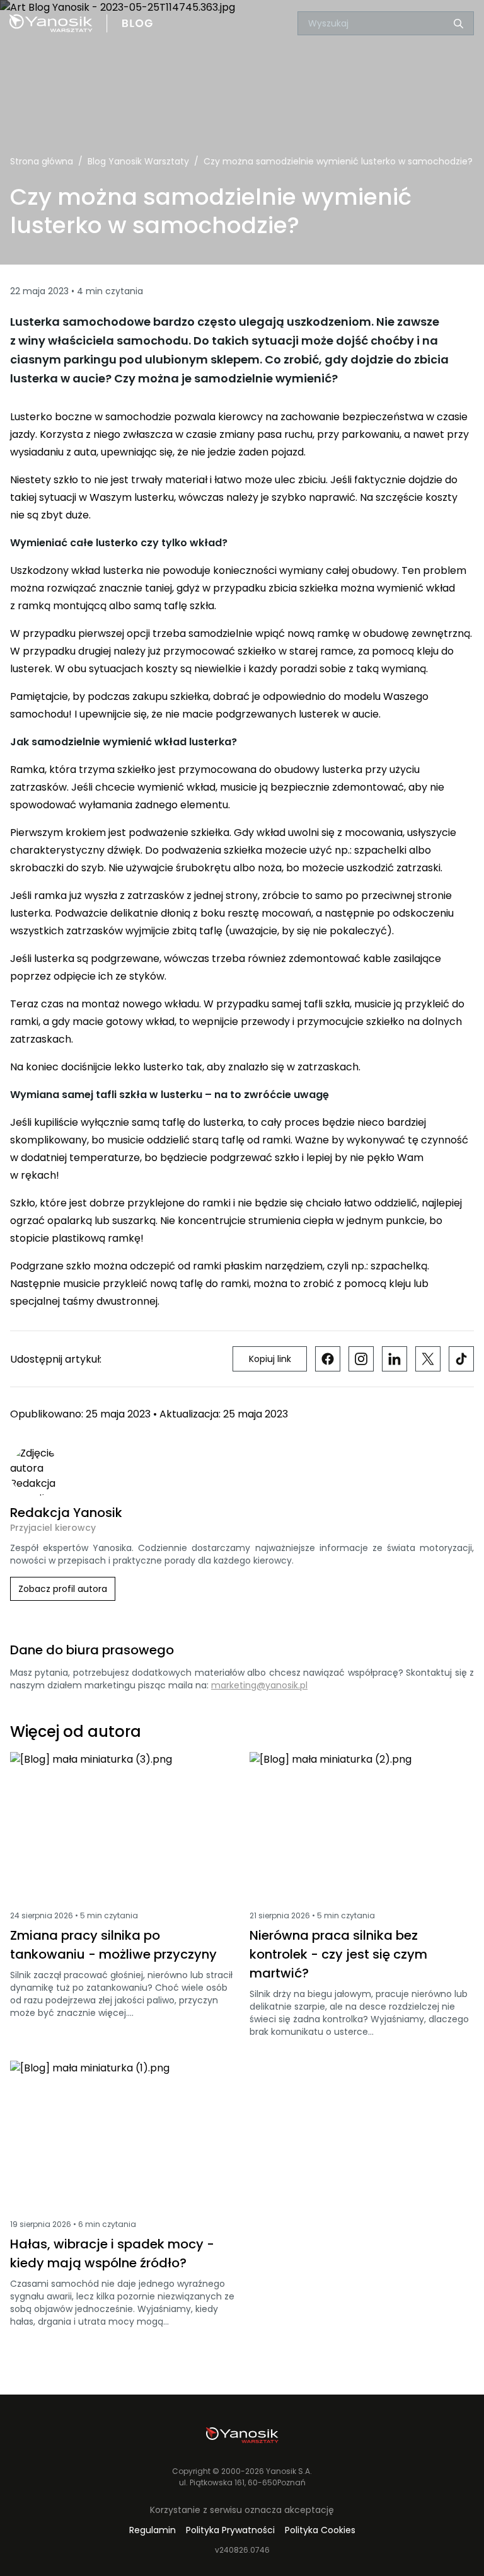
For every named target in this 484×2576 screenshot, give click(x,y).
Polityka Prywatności (230, 2530)
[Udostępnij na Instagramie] (361, 1359)
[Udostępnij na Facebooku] (328, 1359)
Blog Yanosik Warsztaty (138, 161)
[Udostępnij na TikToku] (461, 1359)
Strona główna (42, 161)
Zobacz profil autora (63, 1589)
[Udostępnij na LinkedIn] (395, 1359)
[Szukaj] (458, 24)
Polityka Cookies (320, 2530)
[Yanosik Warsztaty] (242, 2435)
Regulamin (153, 2530)
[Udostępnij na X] (428, 1359)
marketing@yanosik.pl (259, 1685)
